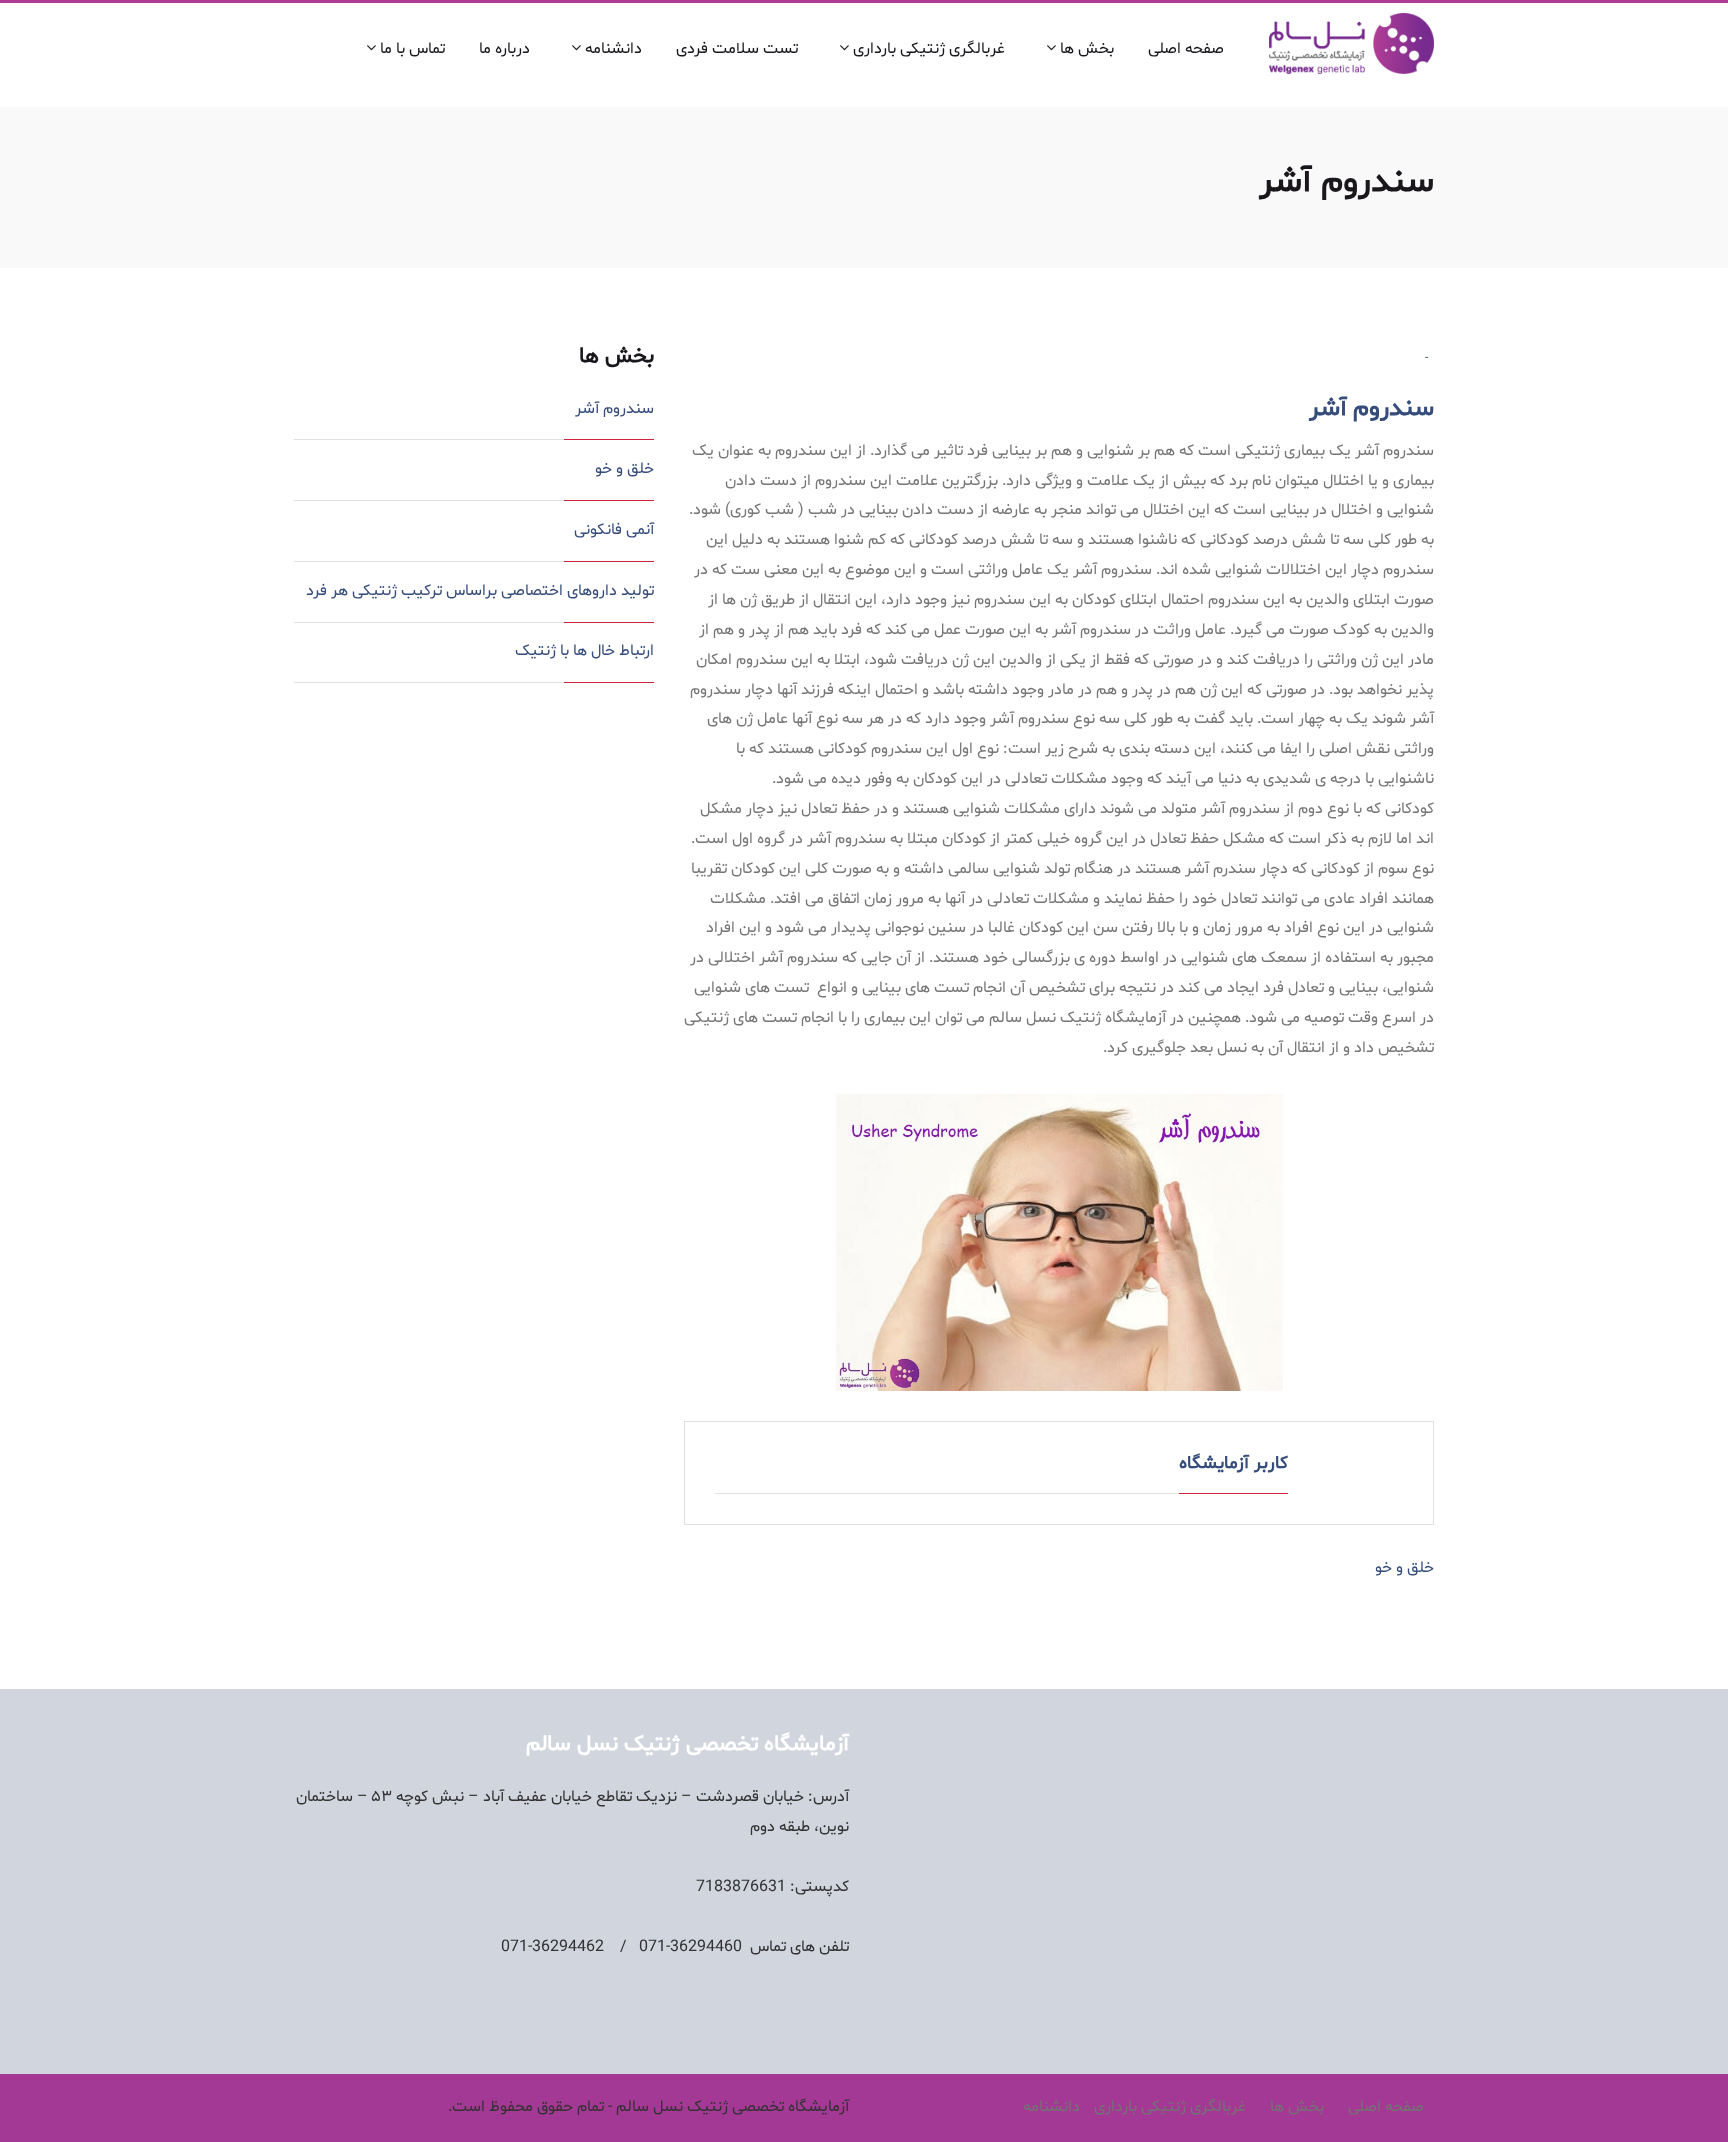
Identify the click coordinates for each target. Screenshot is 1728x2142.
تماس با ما (410, 49)
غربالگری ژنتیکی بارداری (927, 49)
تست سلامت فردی (737, 49)
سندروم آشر (1371, 409)
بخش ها (1085, 49)
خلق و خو (1404, 1568)
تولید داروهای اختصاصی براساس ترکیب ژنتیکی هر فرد (480, 591)
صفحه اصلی (1186, 49)
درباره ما (504, 49)
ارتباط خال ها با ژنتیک (584, 651)
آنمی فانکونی (614, 530)
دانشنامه (611, 49)
